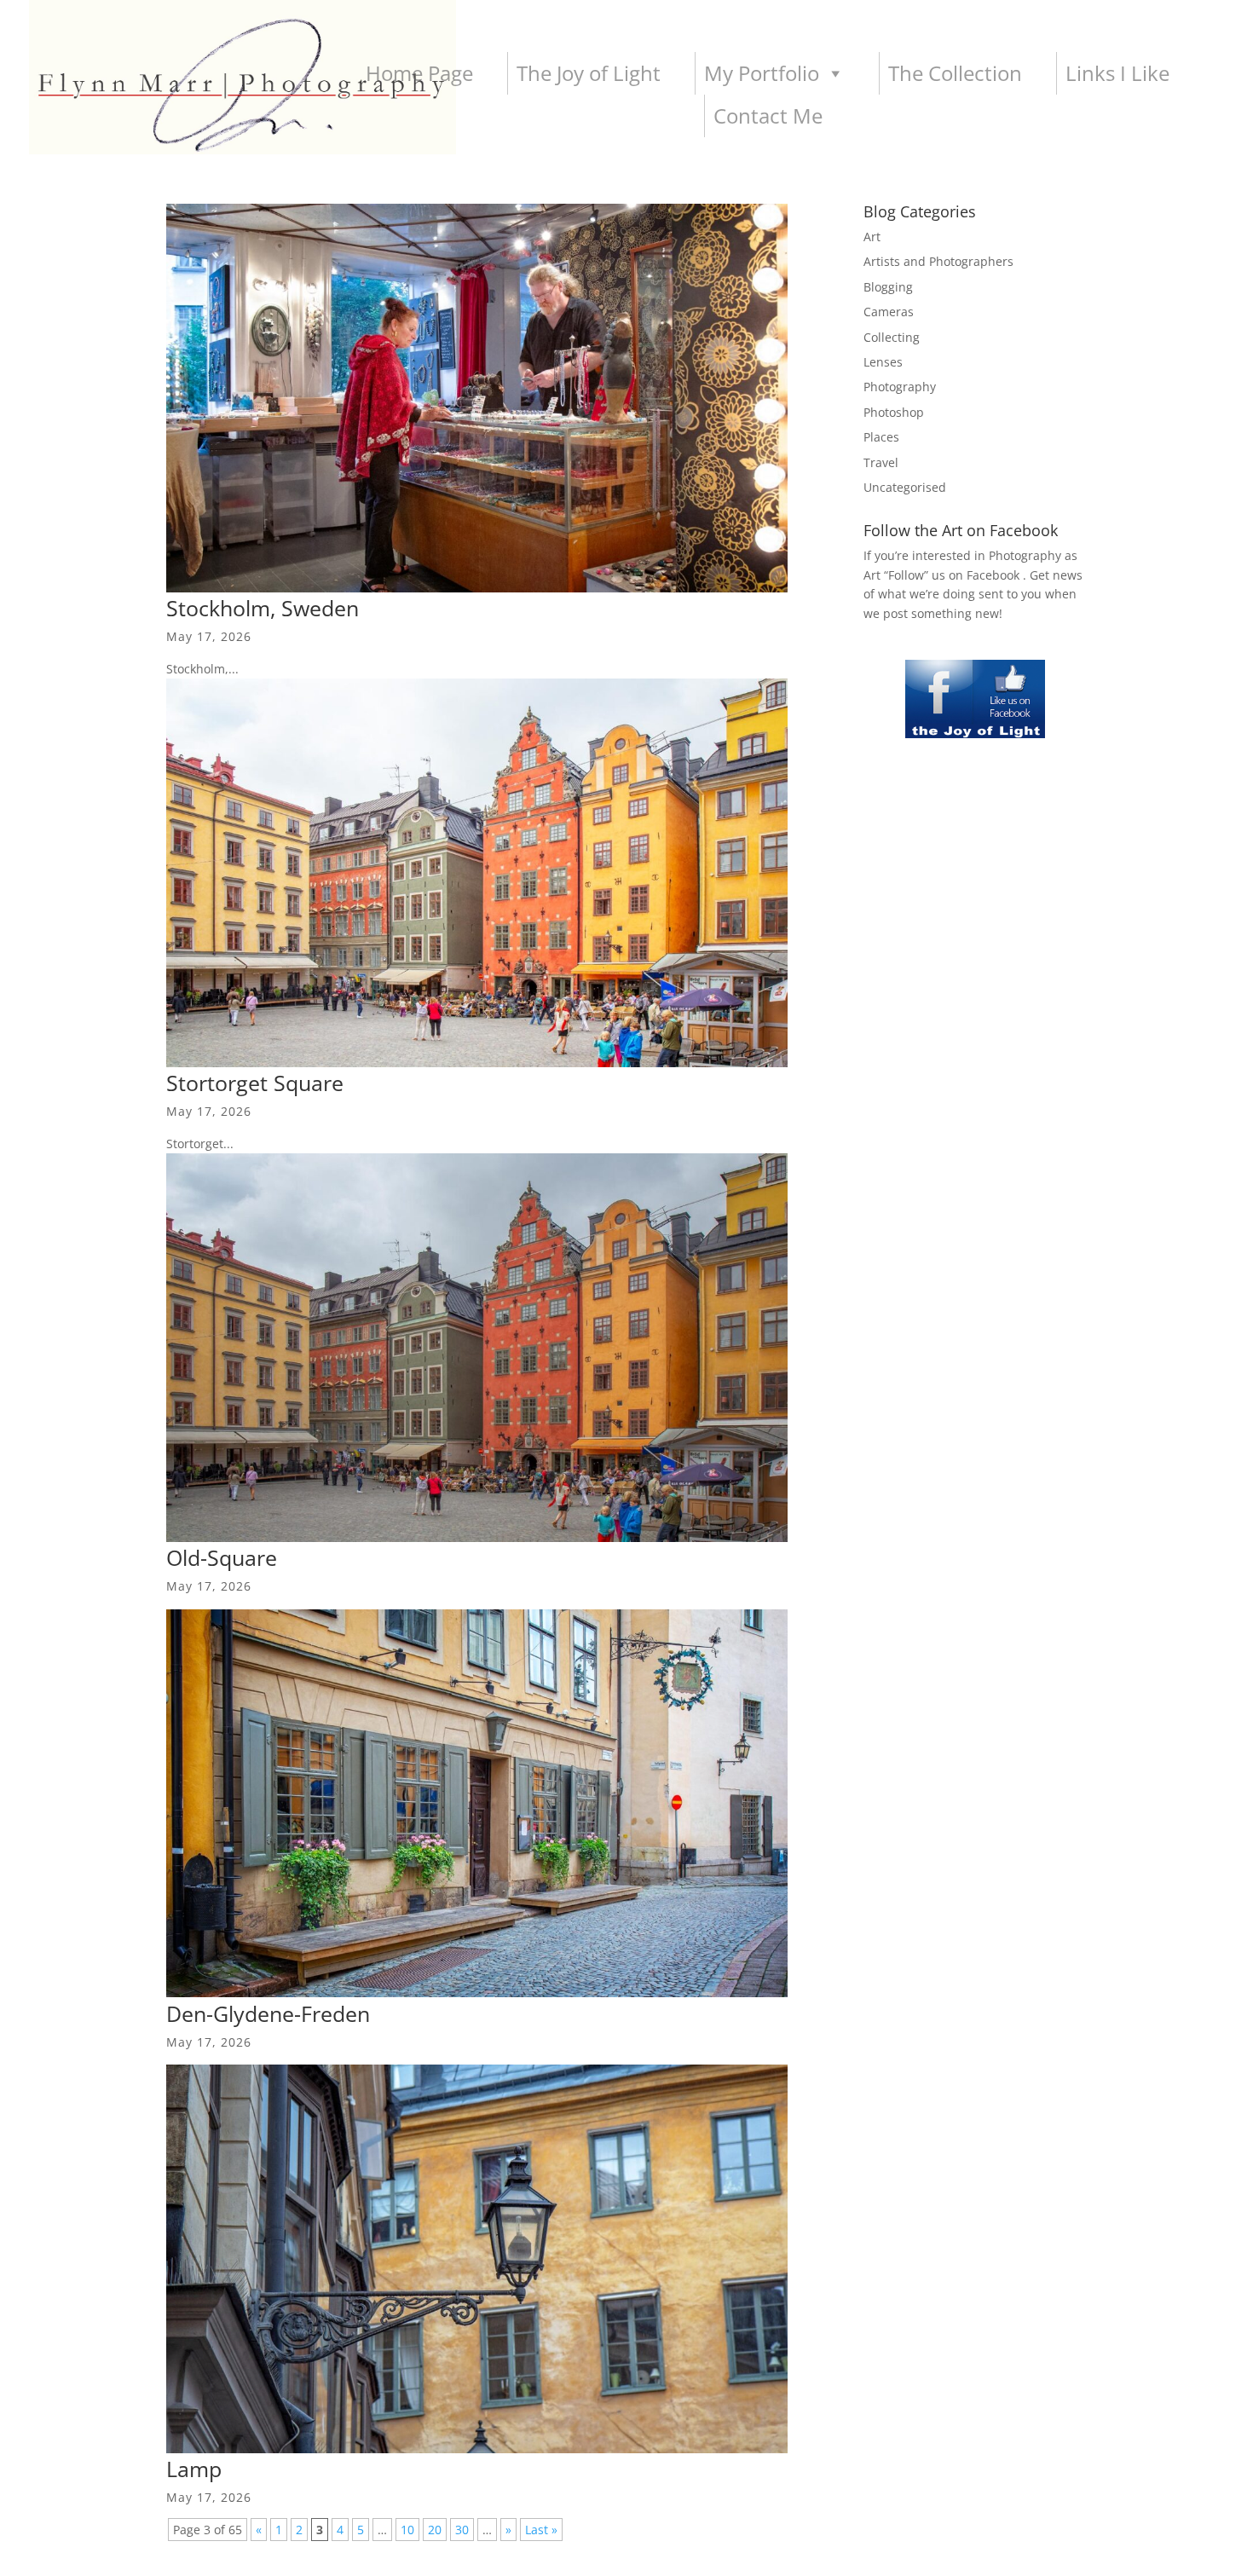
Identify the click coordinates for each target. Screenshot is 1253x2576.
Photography (900, 387)
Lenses (883, 362)
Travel (881, 462)
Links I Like (1117, 73)
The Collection (955, 73)
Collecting (892, 337)
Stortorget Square (255, 1083)
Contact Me (768, 116)
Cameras (889, 312)
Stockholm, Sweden (263, 608)
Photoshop (894, 412)
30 (462, 2530)
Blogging (888, 287)
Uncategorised (905, 487)
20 (435, 2530)
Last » (541, 2530)
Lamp (194, 2469)
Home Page (419, 73)
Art (872, 237)
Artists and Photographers (938, 261)
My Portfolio (762, 73)
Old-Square (222, 1557)
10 (407, 2530)
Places (881, 437)
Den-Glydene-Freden (268, 2013)
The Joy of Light (589, 73)
